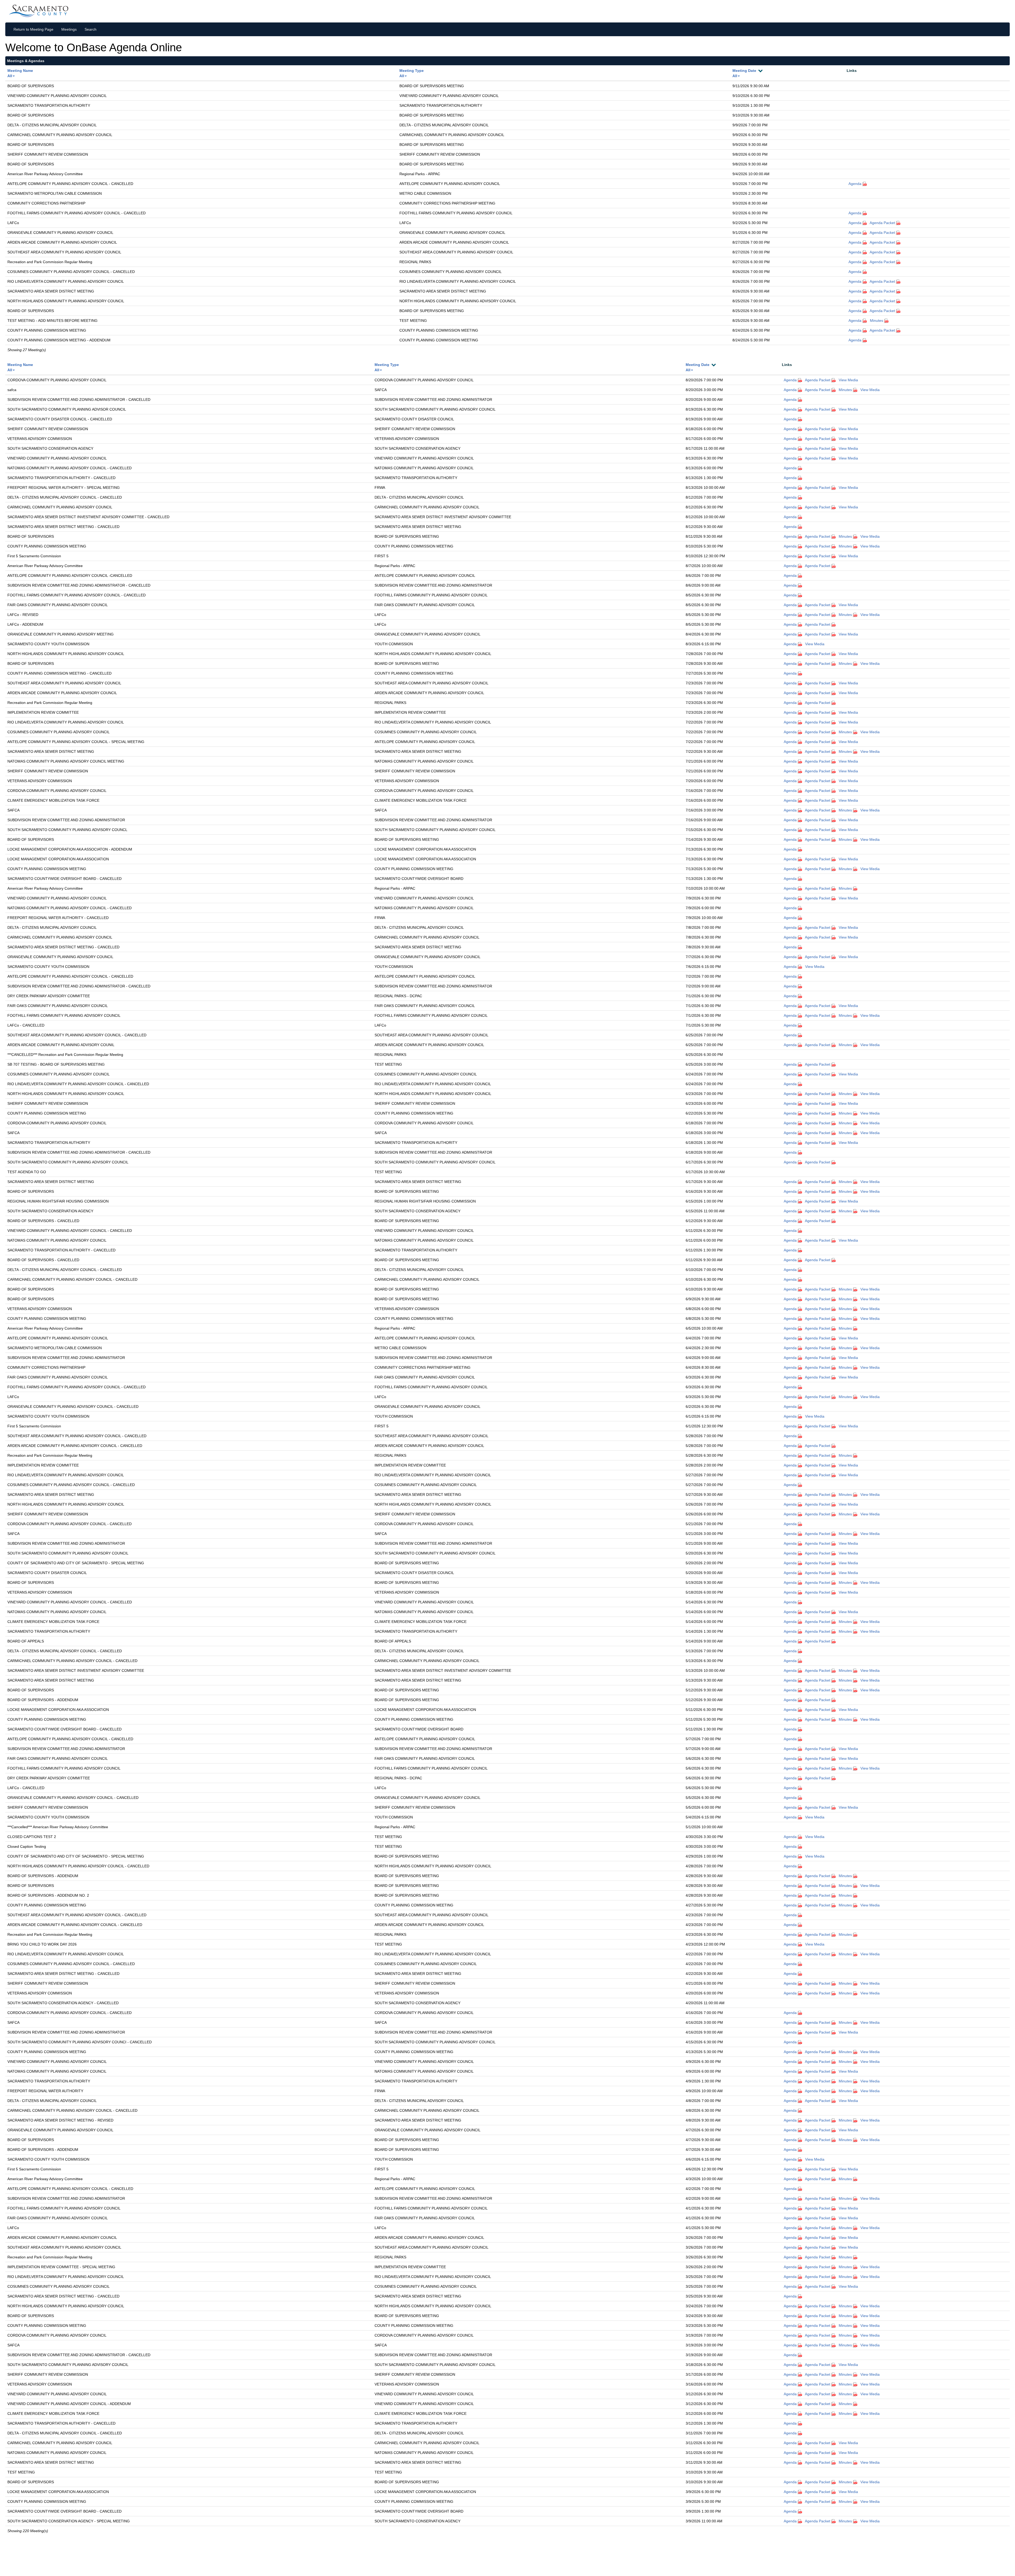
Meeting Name (20, 71)
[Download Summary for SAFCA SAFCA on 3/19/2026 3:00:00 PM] (856, 2345)
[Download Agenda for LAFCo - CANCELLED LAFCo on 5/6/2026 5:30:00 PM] (800, 1788)
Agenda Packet (883, 223)
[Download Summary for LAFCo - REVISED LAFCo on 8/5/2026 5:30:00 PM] (856, 615)
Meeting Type (412, 71)
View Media (848, 380)
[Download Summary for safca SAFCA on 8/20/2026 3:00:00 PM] (856, 390)
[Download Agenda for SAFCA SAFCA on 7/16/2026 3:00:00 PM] (800, 810)
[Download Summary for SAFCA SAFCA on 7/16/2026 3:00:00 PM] (856, 810)
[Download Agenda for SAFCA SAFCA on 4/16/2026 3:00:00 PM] (800, 2022)
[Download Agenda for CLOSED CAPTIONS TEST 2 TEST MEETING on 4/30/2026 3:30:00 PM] (800, 1837)
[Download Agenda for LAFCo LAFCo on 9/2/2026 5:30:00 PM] (865, 223)
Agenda (855, 184)
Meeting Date (744, 71)
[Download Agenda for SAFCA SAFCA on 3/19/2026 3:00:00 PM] (800, 2345)
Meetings (69, 29)
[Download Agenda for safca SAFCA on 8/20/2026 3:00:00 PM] (800, 390)
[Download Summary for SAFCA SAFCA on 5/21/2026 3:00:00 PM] (856, 1534)
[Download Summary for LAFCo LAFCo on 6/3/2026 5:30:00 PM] (856, 1397)
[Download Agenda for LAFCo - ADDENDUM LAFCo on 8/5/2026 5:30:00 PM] (800, 624)
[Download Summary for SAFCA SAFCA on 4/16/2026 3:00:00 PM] (856, 2022)
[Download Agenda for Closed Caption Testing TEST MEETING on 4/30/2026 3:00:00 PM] (800, 1846)
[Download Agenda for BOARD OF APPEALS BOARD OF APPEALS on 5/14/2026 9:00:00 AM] (800, 1641)
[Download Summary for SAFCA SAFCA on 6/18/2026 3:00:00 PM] (856, 1133)
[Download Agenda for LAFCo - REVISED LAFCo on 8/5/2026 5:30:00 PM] (800, 615)
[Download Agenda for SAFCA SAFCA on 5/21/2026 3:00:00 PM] (800, 1534)
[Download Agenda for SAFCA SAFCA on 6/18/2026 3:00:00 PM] (800, 1133)
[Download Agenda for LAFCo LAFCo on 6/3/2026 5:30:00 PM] (800, 1397)
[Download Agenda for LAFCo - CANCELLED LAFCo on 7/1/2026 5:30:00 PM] (800, 1025)
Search (91, 29)
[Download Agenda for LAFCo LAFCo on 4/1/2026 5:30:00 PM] (800, 2228)
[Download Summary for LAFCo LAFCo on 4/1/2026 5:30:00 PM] (856, 2228)
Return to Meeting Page (33, 29)
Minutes (876, 321)
